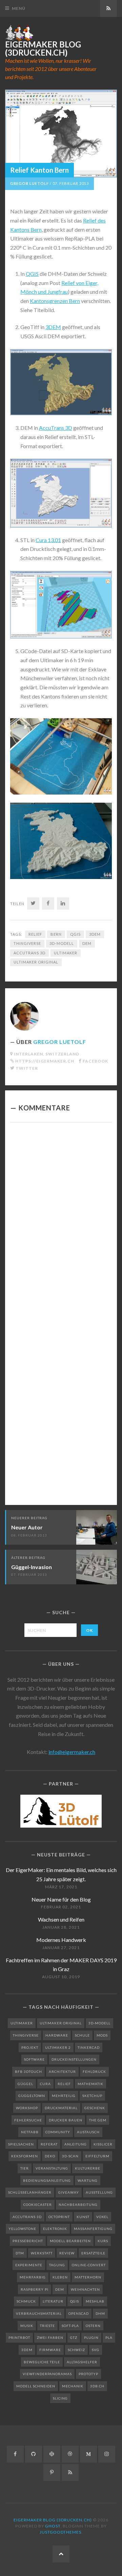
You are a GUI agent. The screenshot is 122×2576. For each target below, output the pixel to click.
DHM (100, 2313)
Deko (50, 2156)
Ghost (53, 2526)
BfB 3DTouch (28, 2072)
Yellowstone (22, 2229)
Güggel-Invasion (32, 1567)
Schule (82, 2035)
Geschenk (95, 2108)
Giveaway (69, 2192)
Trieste (47, 2326)
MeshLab (95, 2301)
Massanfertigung (93, 2229)
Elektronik (55, 2229)
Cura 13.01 (48, 540)
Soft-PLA (70, 2326)
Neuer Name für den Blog (61, 1899)
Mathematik (90, 2084)
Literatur (53, 2301)
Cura (45, 2084)
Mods (102, 2035)
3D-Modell (62, 943)
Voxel (102, 2217)
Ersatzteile (93, 2253)
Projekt (30, 2047)
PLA (109, 2338)
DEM (87, 943)
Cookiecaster (38, 2205)
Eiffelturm (97, 2156)
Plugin (91, 2338)
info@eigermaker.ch (72, 1752)
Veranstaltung (52, 2168)
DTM (20, 2253)
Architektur (62, 2072)
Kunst (83, 2217)
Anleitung (76, 2144)
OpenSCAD (79, 2313)
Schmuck (26, 2301)
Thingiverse (27, 943)
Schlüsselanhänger (30, 2192)
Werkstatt (42, 2253)
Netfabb (30, 2132)
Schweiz (76, 2350)
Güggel (25, 2084)
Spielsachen (21, 2144)
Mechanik (73, 2386)
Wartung (88, 2180)
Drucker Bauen (66, 2120)
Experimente (29, 2265)
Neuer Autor (27, 1527)
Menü (19, 8)
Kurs (103, 2241)
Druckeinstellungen (74, 2059)
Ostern (93, 2326)
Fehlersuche (28, 2120)
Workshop (27, 2108)
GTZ (74, 2338)
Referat (49, 2144)
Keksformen (25, 2156)
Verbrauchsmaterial (39, 2313)
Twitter (27, 1068)
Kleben (60, 2277)
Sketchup (92, 2096)
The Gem (98, 2120)
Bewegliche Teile (42, 2362)
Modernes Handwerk (61, 1940)
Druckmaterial (61, 2108)
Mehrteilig (64, 2096)
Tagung (57, 2265)
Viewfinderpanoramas (47, 2374)
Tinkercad (89, 2047)
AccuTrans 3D (56, 428)
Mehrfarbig (33, 2277)
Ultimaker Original (36, 962)
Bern (56, 934)
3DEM (53, 327)
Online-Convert (89, 2265)
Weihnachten (85, 2289)
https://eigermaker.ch (45, 1061)
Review (67, 2253)
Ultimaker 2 (58, 2047)
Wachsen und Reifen (61, 1919)
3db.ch (97, 2386)
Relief (35, 934)
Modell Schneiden (36, 2386)
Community (58, 2132)
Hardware (57, 2035)
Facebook (95, 1061)
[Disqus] (61, 1221)
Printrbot (19, 2338)
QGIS (32, 274)
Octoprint (59, 2217)
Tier (25, 2168)
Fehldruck (94, 2072)
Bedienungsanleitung (47, 2180)
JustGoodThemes (60, 2532)
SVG (96, 2350)
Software (34, 2059)
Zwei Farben (50, 2338)
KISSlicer (103, 2144)
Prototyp (88, 2374)
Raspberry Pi (35, 2289)
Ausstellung (99, 2192)
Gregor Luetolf (29, 183)
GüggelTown (32, 2096)
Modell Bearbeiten (70, 2241)
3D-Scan (70, 2156)
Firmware (50, 2350)
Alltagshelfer (82, 2362)
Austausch (88, 2132)
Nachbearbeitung (78, 2205)
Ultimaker (66, 953)
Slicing (60, 2398)
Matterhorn (88, 2277)
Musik (27, 2326)
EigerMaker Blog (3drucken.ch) (43, 49)
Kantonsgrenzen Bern (55, 301)
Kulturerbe (88, 2168)
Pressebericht (28, 2241)
